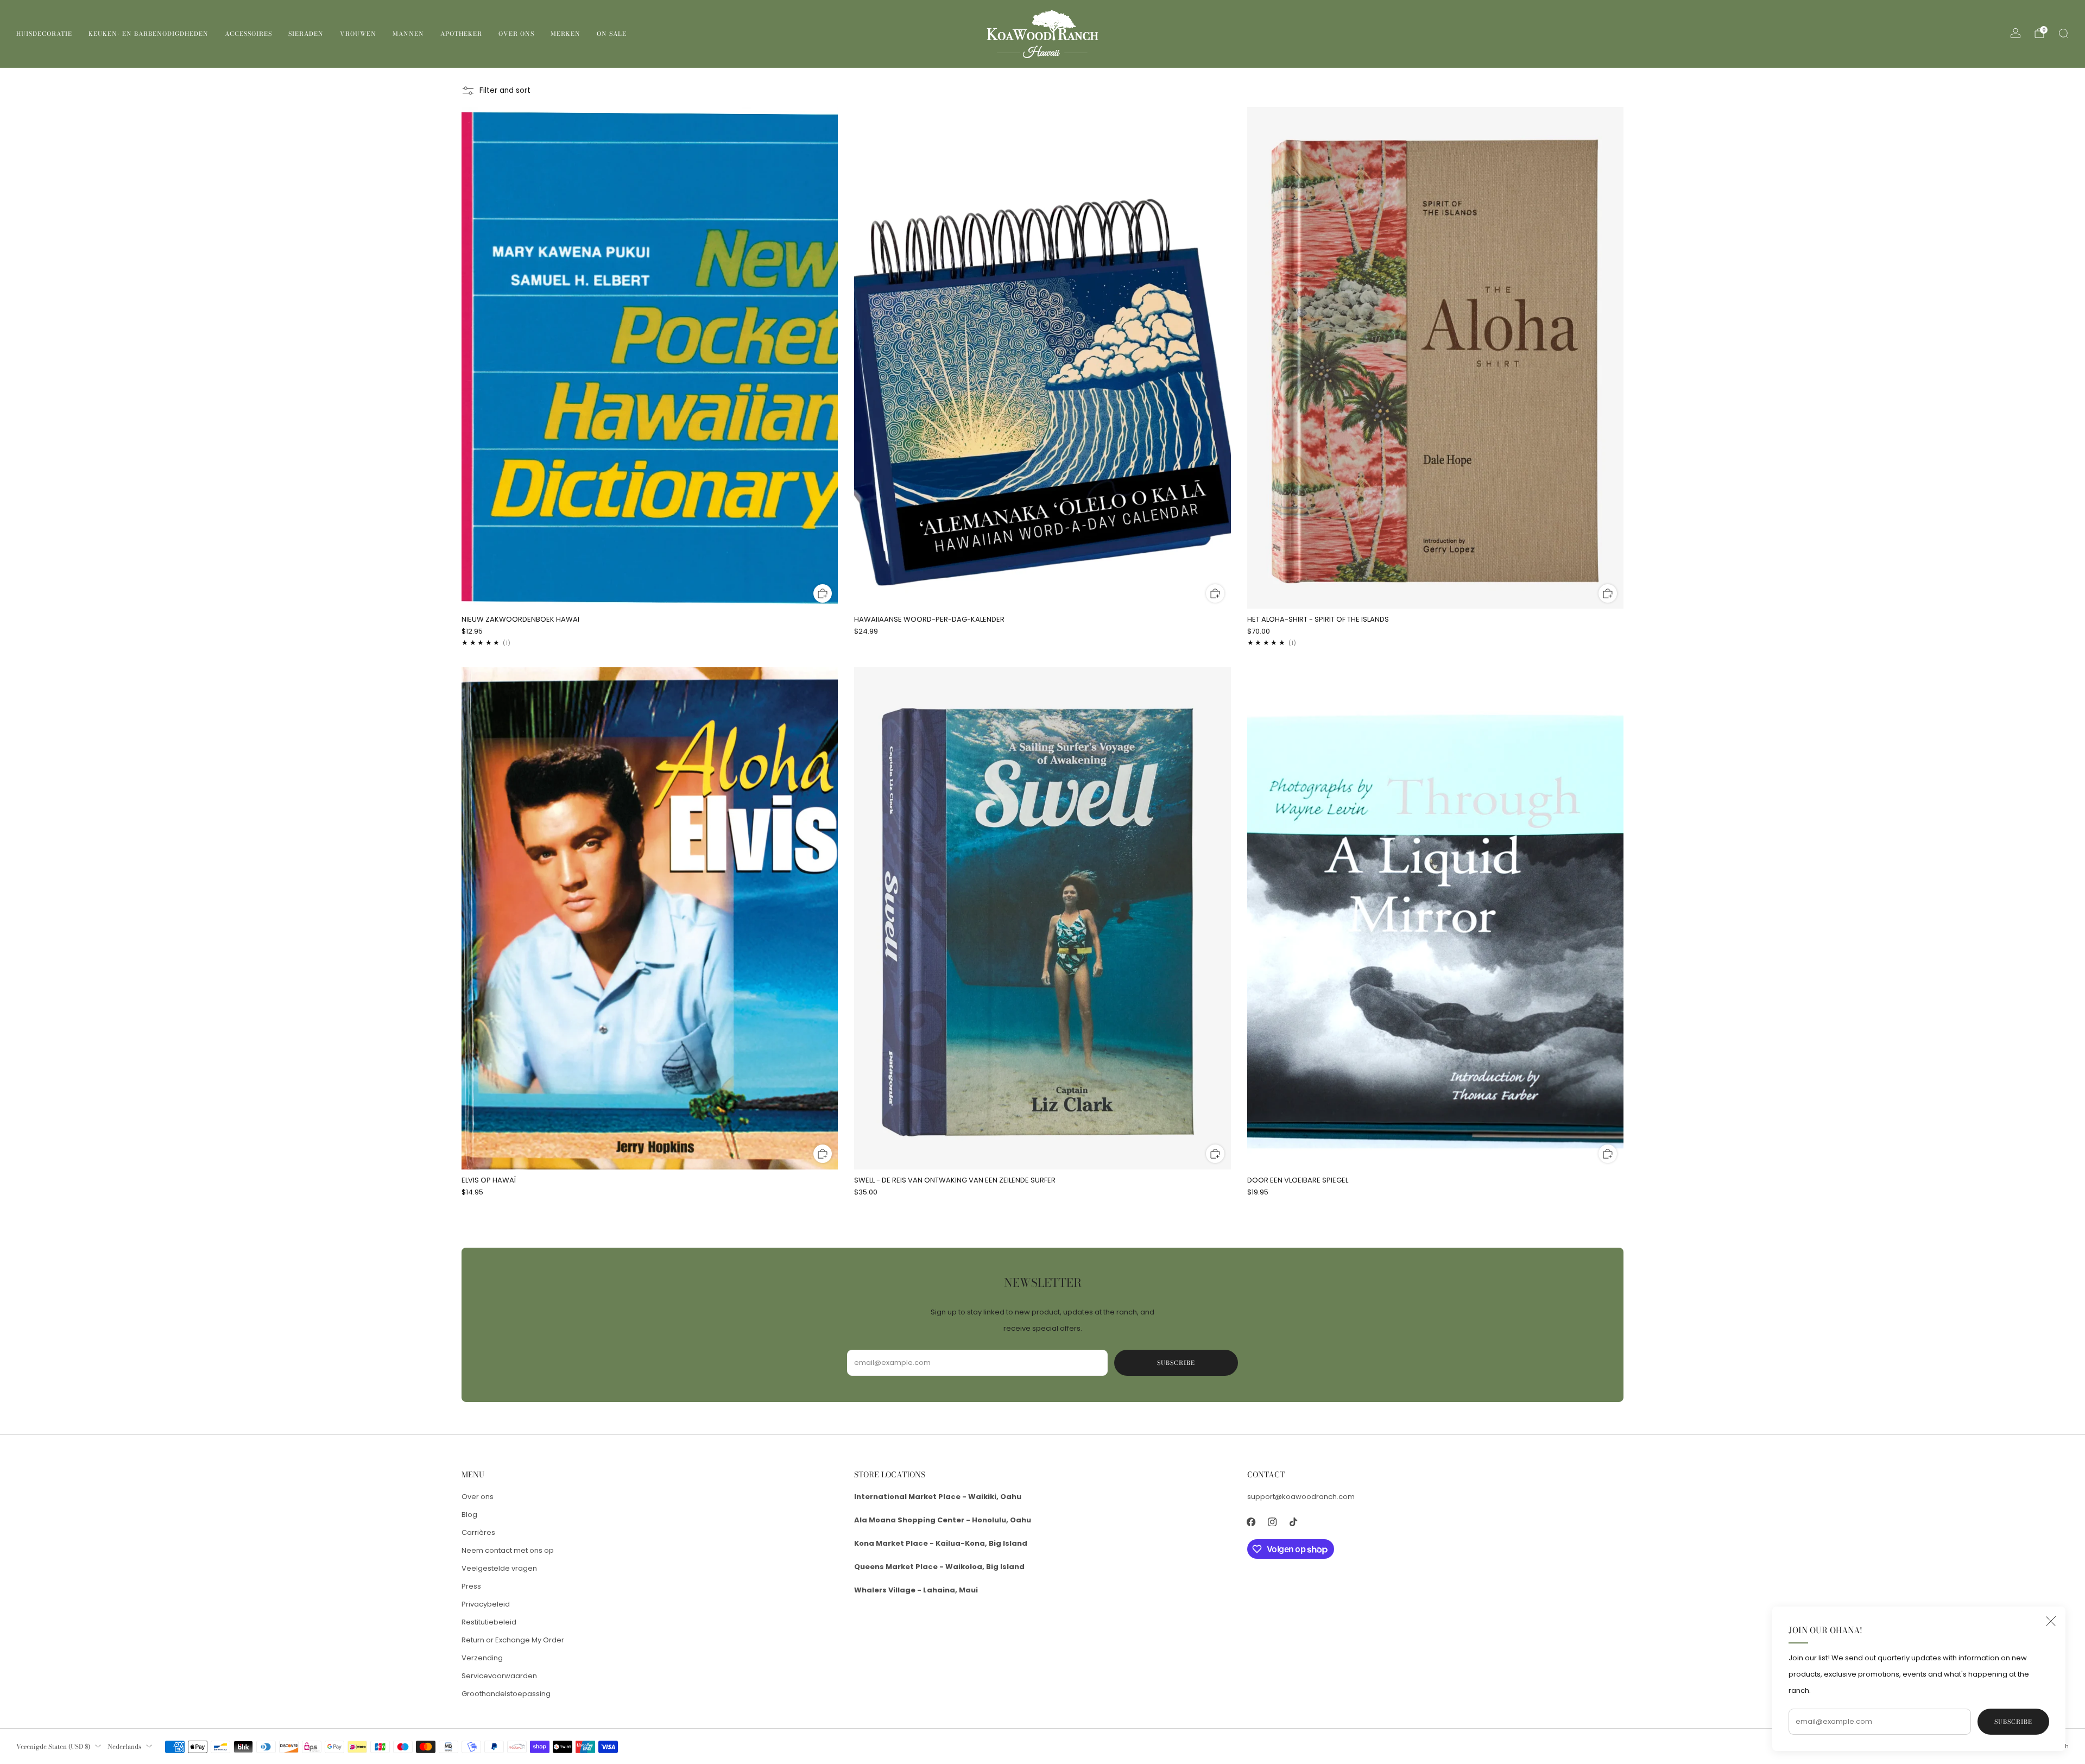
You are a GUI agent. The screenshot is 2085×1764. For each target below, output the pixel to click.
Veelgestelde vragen (499, 1568)
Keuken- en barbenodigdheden (149, 34)
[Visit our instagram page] (1272, 1522)
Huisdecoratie (44, 34)
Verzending (482, 1658)
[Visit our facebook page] (1251, 1522)
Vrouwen (358, 34)
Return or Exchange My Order (513, 1640)
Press (471, 1586)
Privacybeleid (486, 1604)
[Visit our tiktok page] (1294, 1522)
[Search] (2063, 33)
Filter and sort (505, 90)
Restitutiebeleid (489, 1622)
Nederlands (124, 1747)
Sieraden (306, 34)
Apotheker (461, 34)
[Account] (2015, 33)
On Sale (612, 34)
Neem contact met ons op (508, 1550)
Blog (469, 1515)
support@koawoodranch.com (1301, 1497)
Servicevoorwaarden (499, 1676)
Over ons (516, 34)
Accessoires (248, 34)
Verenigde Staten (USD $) (53, 1747)
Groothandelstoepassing (506, 1694)
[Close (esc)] (2051, 1621)
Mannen (408, 34)
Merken (566, 34)
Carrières (478, 1532)
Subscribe (2013, 1722)
